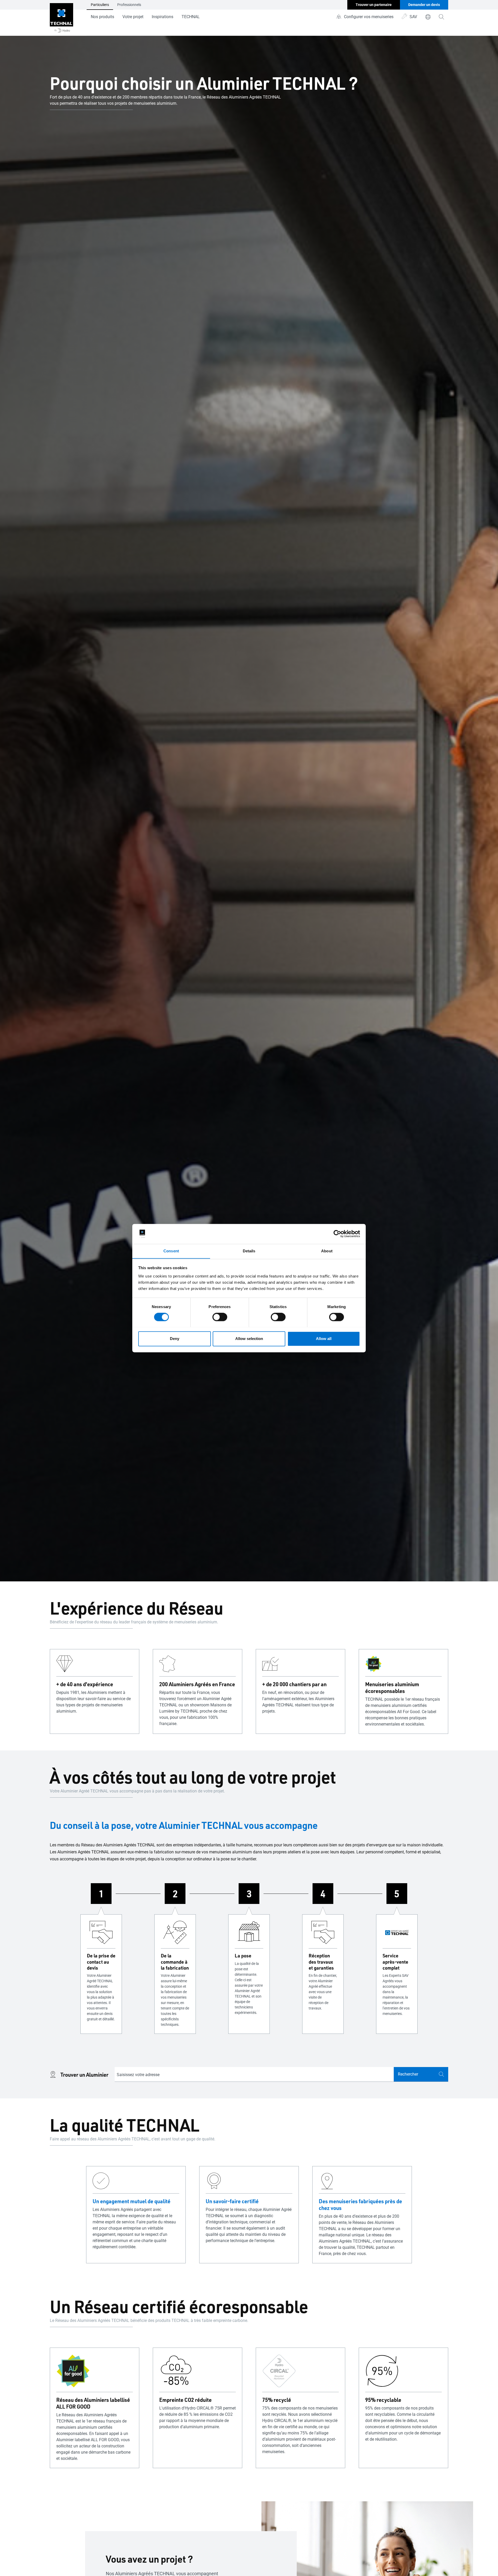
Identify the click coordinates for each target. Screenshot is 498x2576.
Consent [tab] (171, 1251)
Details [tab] (249, 1251)
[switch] (220, 1317)
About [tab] (327, 1251)
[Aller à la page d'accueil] (61, 18)
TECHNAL (191, 17)
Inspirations (162, 17)
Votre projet (133, 17)
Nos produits (102, 17)
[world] (428, 17)
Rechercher (408, 2074)
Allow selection (249, 1339)
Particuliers (100, 5)
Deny (175, 1339)
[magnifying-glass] (441, 17)
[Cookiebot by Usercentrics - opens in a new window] (337, 1234)
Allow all (324, 1339)
